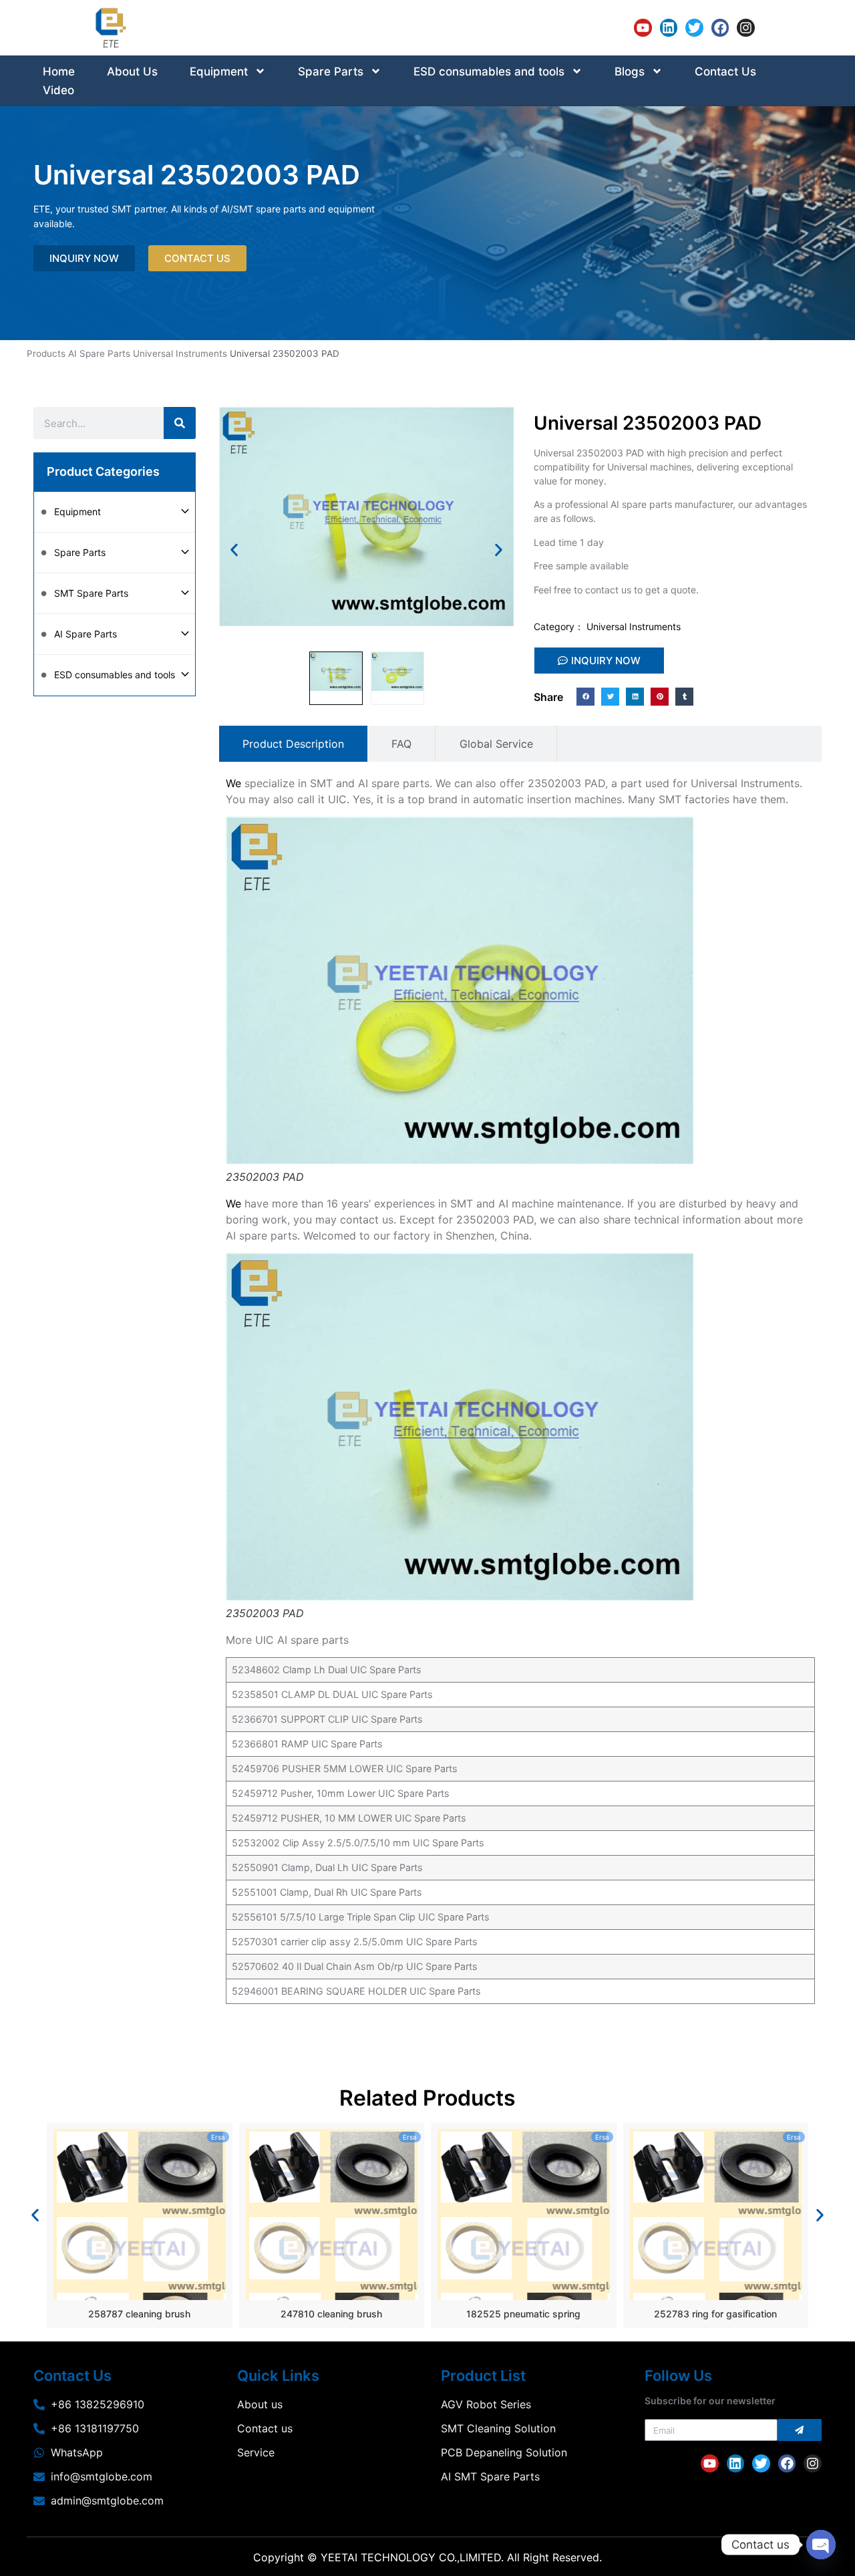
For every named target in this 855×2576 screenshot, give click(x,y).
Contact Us (725, 71)
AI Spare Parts (99, 353)
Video (58, 90)
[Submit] (800, 2430)
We (233, 783)
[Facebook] (720, 28)
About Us (132, 71)
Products (46, 353)
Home (59, 71)
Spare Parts (331, 71)
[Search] (180, 423)
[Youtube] (643, 28)
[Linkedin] (669, 28)
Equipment (219, 71)
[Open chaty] (821, 2545)
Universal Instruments (180, 353)
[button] (234, 550)
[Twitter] (694, 28)
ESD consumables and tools (489, 71)
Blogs (630, 71)
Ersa (218, 2137)
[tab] (293, 744)
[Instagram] (746, 28)
